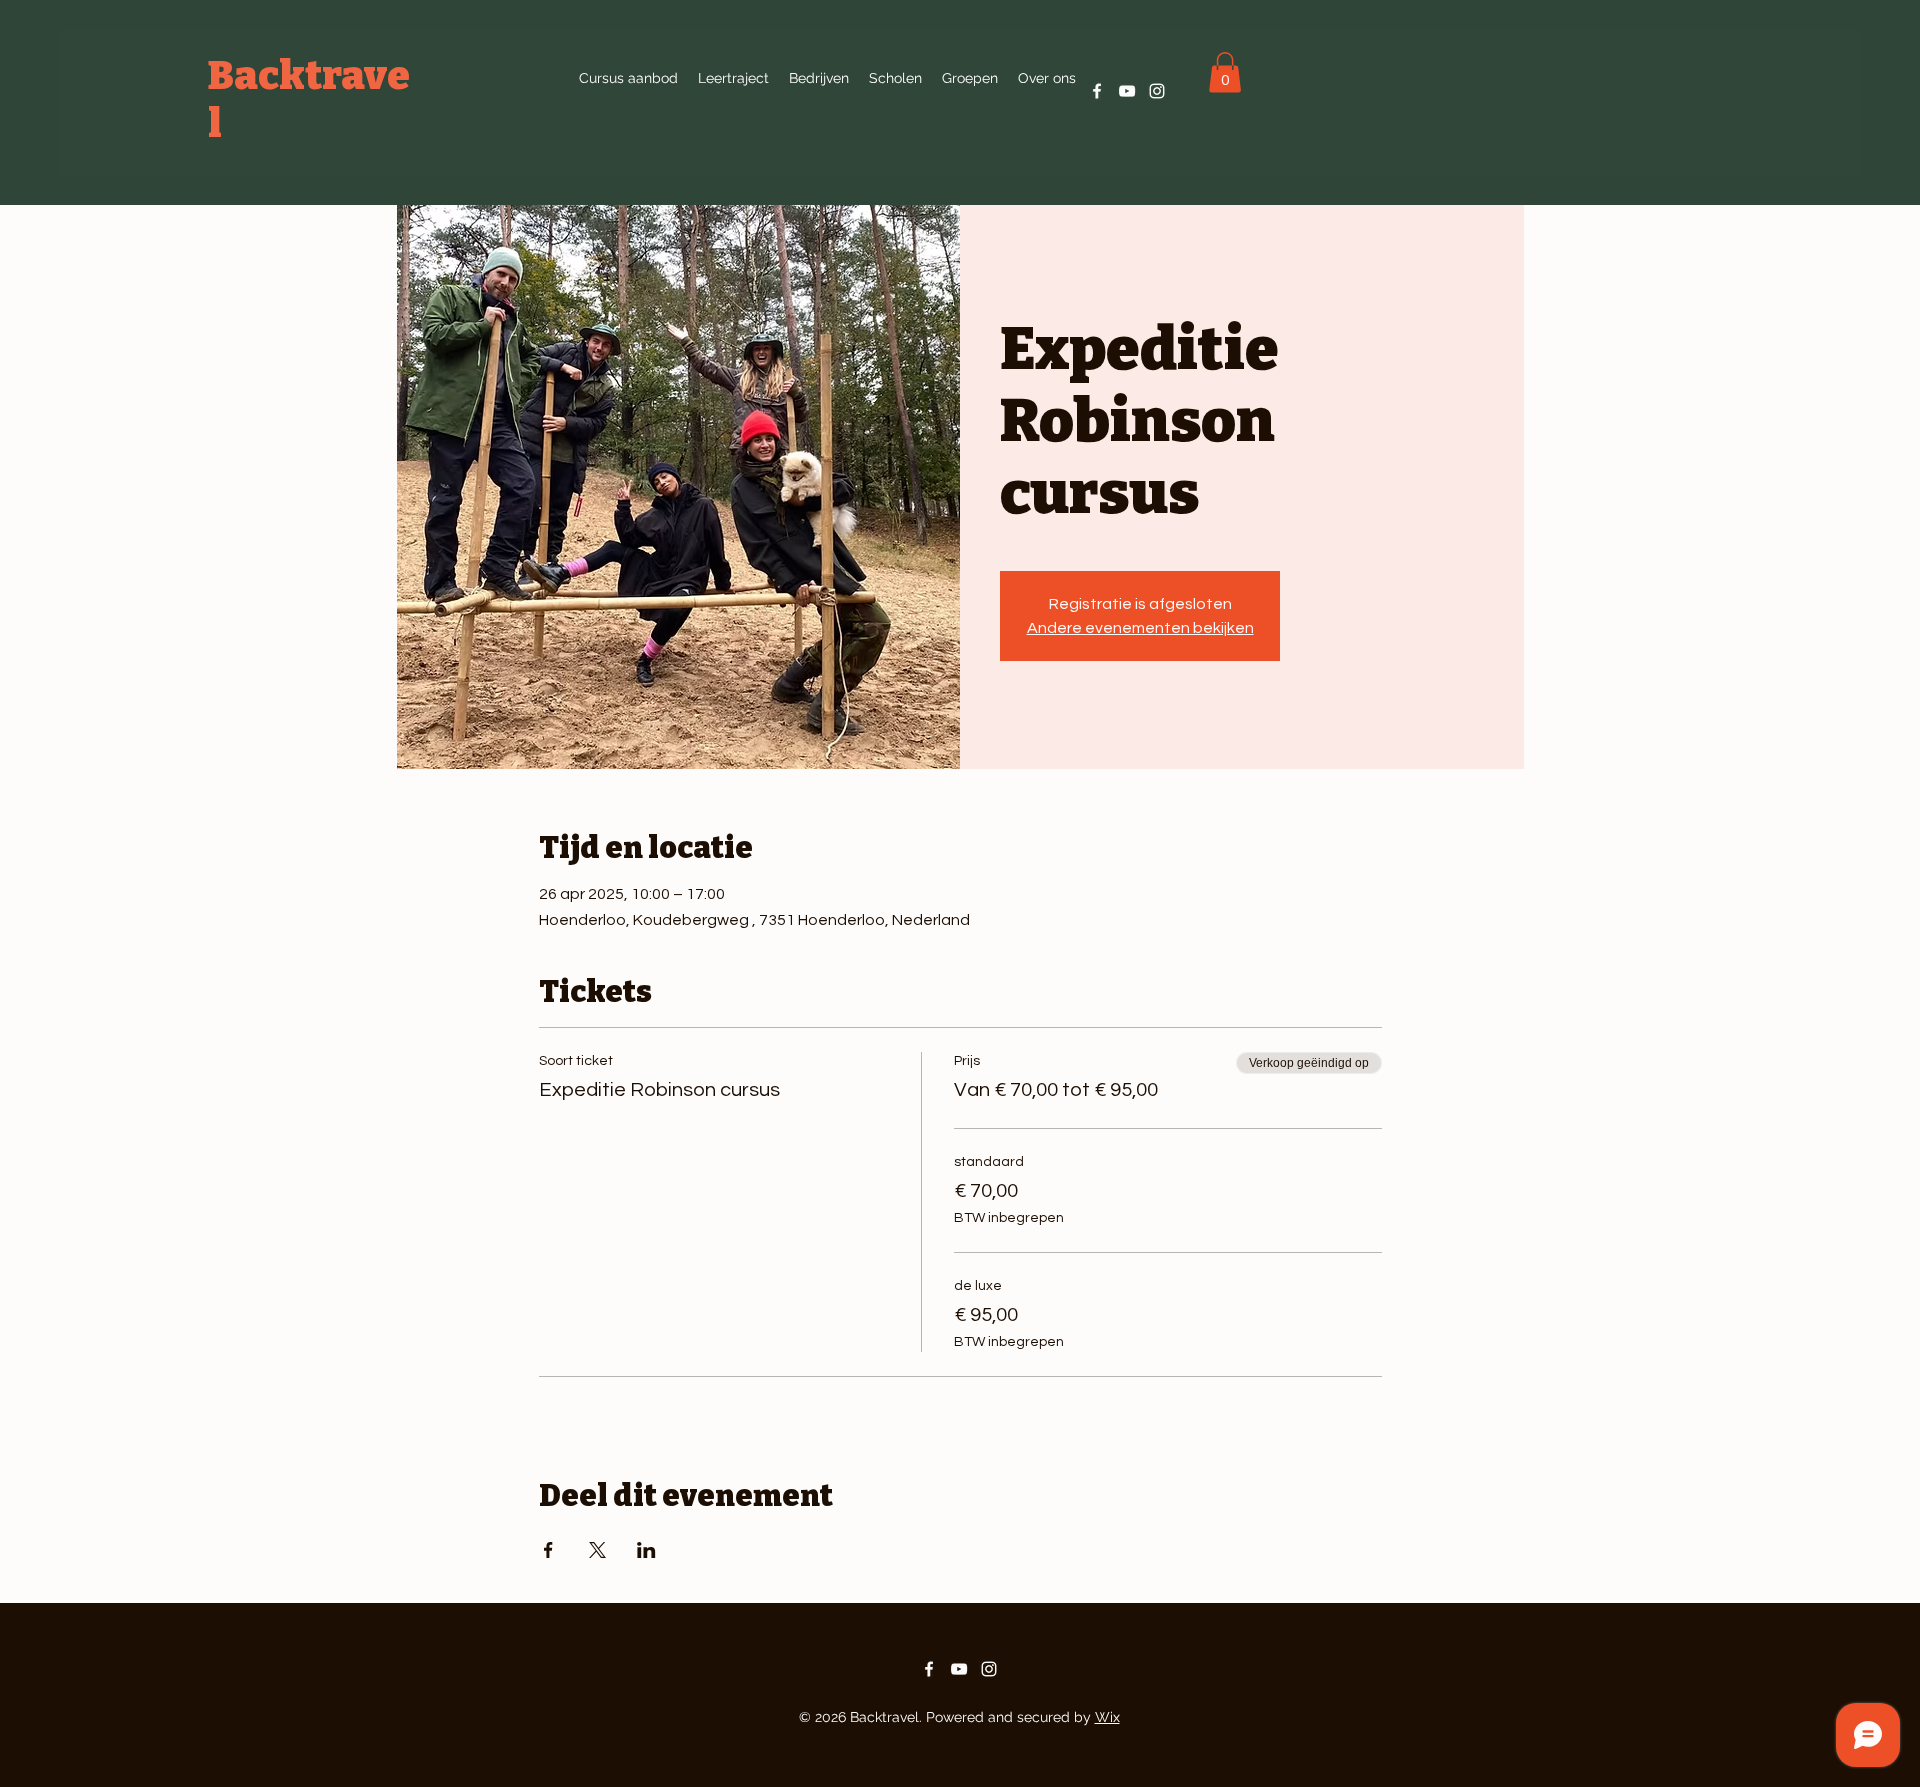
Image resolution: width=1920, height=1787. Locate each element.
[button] (1047, 78)
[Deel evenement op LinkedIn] (646, 1550)
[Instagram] (1157, 91)
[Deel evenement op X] (597, 1550)
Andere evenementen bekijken (1140, 628)
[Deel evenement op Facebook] (548, 1550)
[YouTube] (1127, 91)
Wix (1107, 1717)
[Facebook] (1097, 91)
